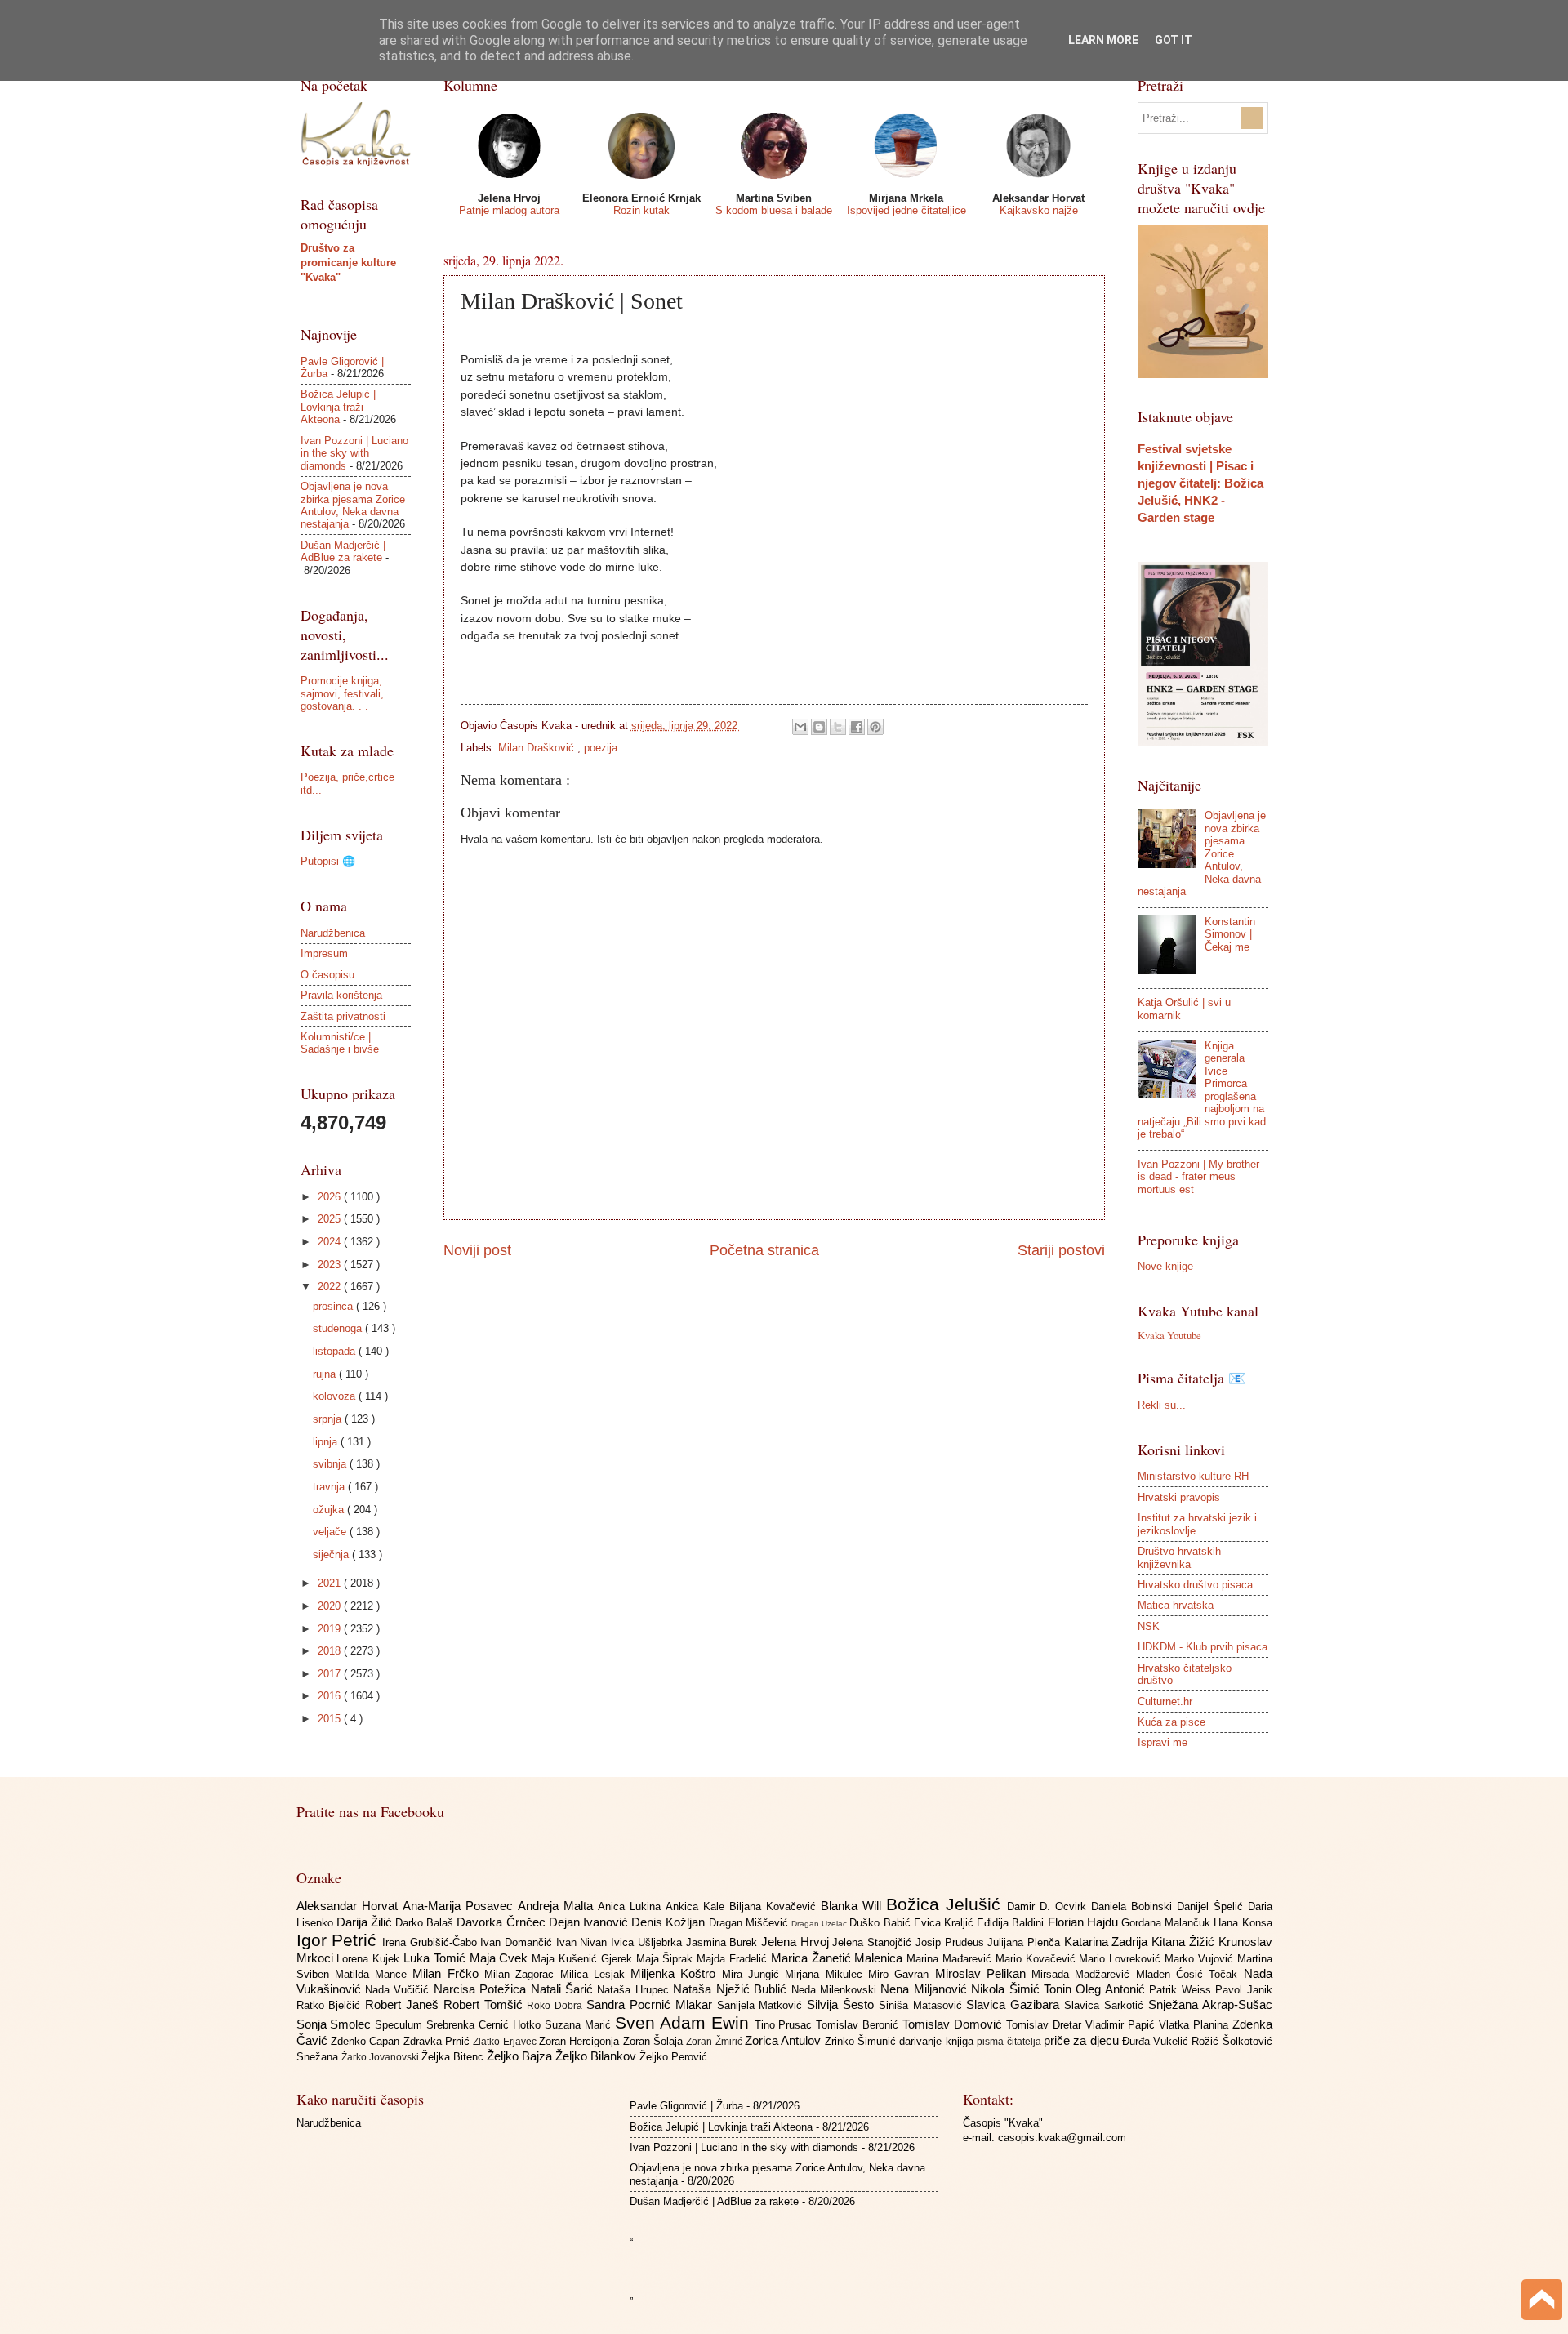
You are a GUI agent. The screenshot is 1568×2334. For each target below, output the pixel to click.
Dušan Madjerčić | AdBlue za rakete (343, 551)
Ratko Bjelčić (331, 2005)
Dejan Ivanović (590, 1922)
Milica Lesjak (596, 1974)
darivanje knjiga (938, 2041)
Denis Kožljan (670, 1922)
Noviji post (477, 1250)
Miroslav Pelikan (984, 1973)
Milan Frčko (448, 1973)
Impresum (324, 953)
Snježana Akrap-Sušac (1210, 2004)
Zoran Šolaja (655, 2041)
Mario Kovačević (1038, 1959)
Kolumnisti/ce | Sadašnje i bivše (340, 1043)
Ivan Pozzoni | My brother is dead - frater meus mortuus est (1198, 1177)
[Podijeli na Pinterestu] (875, 727)
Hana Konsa (1243, 1923)
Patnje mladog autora (509, 210)
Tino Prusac (786, 2025)
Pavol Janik (1243, 1990)
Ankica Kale (697, 1906)
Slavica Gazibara (1015, 2004)
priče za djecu (1083, 2040)
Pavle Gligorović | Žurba (686, 2106)
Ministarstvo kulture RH (1193, 1476)
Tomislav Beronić (859, 2025)
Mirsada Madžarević (1084, 1974)
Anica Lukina (632, 1906)
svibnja (331, 1464)
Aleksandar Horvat (350, 1906)
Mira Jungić (754, 1974)
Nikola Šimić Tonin (1023, 1989)
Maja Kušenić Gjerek (584, 1959)
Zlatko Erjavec (506, 2042)
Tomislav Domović (954, 2024)
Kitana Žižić (1185, 1942)
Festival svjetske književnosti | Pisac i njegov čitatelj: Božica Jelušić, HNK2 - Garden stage (1200, 483)
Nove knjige (1165, 1266)
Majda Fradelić (734, 1959)
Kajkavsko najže (1039, 210)
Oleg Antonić (1112, 1989)
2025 (331, 1219)
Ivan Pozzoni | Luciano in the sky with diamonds (354, 453)
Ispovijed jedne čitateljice (906, 210)
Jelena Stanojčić (873, 1942)
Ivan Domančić (518, 1942)
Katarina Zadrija (1108, 1942)
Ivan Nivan (584, 1942)
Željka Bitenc (454, 2057)
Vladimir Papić (1122, 2025)
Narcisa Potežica (482, 1989)
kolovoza (336, 1396)
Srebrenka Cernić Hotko (486, 2025)
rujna (326, 1374)
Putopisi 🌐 (328, 861)
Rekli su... (1162, 1405)
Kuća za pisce (1172, 1722)
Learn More (1103, 40)
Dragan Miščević (750, 1923)
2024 (331, 1242)
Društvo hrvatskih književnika (1179, 1557)
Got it (1174, 40)
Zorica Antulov (785, 2040)
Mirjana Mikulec (826, 1974)
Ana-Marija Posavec (460, 1906)
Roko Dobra (557, 2006)
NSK (1149, 1626)
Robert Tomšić (486, 2004)
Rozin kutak (641, 210)
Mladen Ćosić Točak (1190, 1974)
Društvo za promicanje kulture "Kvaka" (348, 263)
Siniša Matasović (923, 2005)
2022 (331, 1287)
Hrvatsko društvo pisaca (1195, 1585)
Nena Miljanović (926, 1989)
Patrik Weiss (1182, 1990)
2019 (331, 1629)
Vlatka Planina (1196, 2025)
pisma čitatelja (1010, 2042)
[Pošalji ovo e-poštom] (800, 727)
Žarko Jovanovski (381, 2057)
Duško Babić (881, 1923)
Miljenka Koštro (676, 1973)
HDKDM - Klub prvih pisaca (1203, 1647)
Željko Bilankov (597, 2056)
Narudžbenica (333, 933)
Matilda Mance (374, 1974)
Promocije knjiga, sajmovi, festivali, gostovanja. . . (342, 693)
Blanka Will (853, 1906)
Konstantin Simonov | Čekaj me (1230, 934)
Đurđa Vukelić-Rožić (1172, 2041)
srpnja (329, 1419)
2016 (331, 1696)
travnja (330, 1487)
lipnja (327, 1442)
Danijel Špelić (1212, 1906)
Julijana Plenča (1025, 1942)
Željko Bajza (521, 2056)
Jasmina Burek (724, 1942)
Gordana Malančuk (1167, 1923)
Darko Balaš (426, 1923)
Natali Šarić (564, 1989)
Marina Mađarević (951, 1959)
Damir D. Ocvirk (1049, 1906)
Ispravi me (1163, 1742)
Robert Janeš (404, 2004)
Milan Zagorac (522, 1974)
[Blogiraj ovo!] (819, 727)
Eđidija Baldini (1012, 1923)
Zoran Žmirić (715, 2042)
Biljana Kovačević (775, 1906)
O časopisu (327, 975)
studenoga (339, 1328)
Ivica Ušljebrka (648, 1942)
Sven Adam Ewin (685, 2022)
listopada (336, 1351)
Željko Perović (673, 2057)
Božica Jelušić (947, 1904)
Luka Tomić (437, 1958)
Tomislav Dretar (1046, 2025)
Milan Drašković (538, 748)
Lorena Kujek (370, 1959)
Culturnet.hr (1165, 1702)
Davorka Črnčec (502, 1922)
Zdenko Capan (367, 2041)
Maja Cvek (501, 1958)
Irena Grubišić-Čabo (431, 1942)
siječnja (332, 1555)
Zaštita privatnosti (343, 1016)
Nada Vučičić (399, 1990)
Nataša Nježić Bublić (732, 1989)
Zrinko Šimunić (862, 2041)
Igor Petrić (339, 1940)
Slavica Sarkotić (1106, 2005)
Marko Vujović (1201, 1959)
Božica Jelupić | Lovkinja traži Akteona (338, 407)
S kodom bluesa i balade (774, 210)
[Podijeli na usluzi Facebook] (857, 727)
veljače (331, 1532)
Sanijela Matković (762, 2005)
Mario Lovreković (1122, 1959)
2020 (331, 1606)
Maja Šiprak (667, 1959)
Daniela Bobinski (1134, 1906)
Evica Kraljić (945, 1923)
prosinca (334, 1306)
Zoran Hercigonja (581, 2041)
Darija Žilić (366, 1922)
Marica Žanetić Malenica (839, 1958)
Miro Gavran (902, 1974)
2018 (331, 1651)
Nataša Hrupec (635, 1990)
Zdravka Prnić (439, 2041)
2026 (331, 1197)
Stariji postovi (1061, 1250)
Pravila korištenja (341, 995)
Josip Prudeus (951, 1942)
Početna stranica (764, 1250)
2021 (331, 1583)
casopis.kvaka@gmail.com (1062, 2138)
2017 (331, 1674)
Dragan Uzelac (820, 1924)
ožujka (330, 1510)
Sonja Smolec (336, 2024)
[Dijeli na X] (838, 727)
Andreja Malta (558, 1906)
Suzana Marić (580, 2025)
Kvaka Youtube (1169, 1335)
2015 (331, 1719)
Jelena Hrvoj (797, 1942)
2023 (331, 1265)
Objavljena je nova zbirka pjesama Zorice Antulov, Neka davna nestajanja (353, 505)
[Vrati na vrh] (1542, 2302)
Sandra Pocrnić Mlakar (651, 2004)
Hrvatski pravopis (1179, 1497)
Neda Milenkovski (836, 1990)
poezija (601, 748)
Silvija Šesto (843, 2004)
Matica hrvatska (1176, 1605)
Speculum (401, 2025)
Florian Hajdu (1085, 1922)
